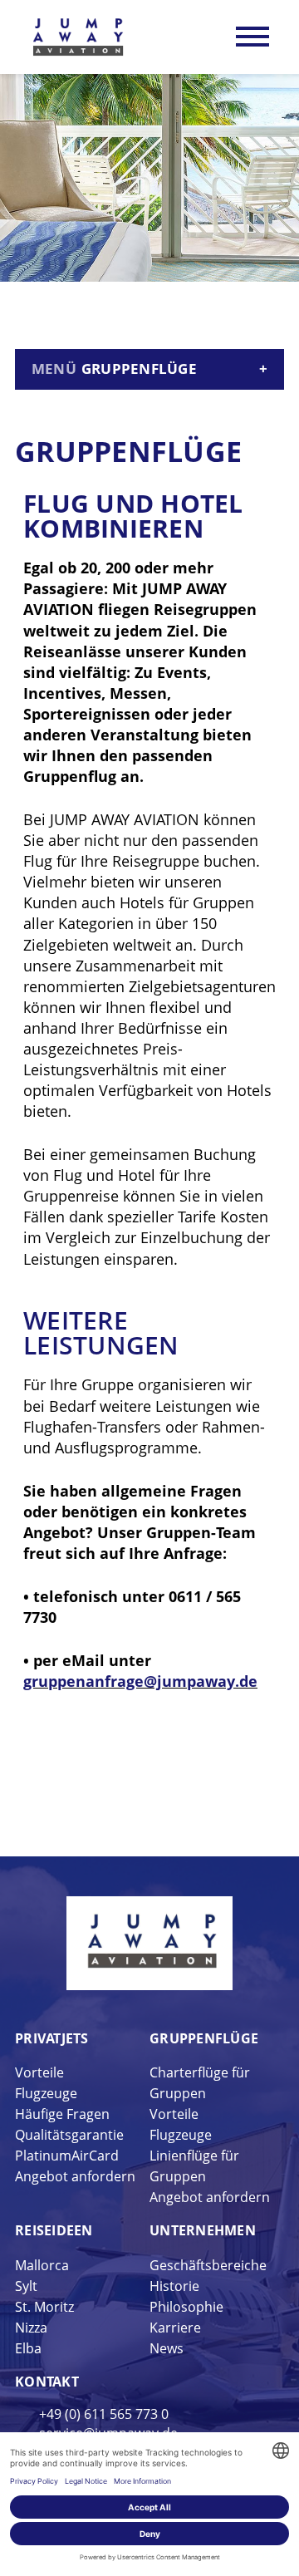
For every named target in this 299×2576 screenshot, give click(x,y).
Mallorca (42, 2265)
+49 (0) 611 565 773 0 (104, 2414)
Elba (28, 2348)
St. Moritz (44, 2307)
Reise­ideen (54, 2230)
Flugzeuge (46, 2093)
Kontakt (47, 2382)
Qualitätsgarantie (69, 2135)
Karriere (175, 2328)
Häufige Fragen (62, 2114)
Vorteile (39, 2072)
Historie (174, 2286)
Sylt (26, 2286)
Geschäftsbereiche (208, 2265)
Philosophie (186, 2307)
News (167, 2348)
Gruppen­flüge (204, 2038)
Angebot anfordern (75, 2176)
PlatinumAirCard (67, 2156)
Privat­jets (52, 2038)
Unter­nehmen (203, 2230)
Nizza (31, 2328)
